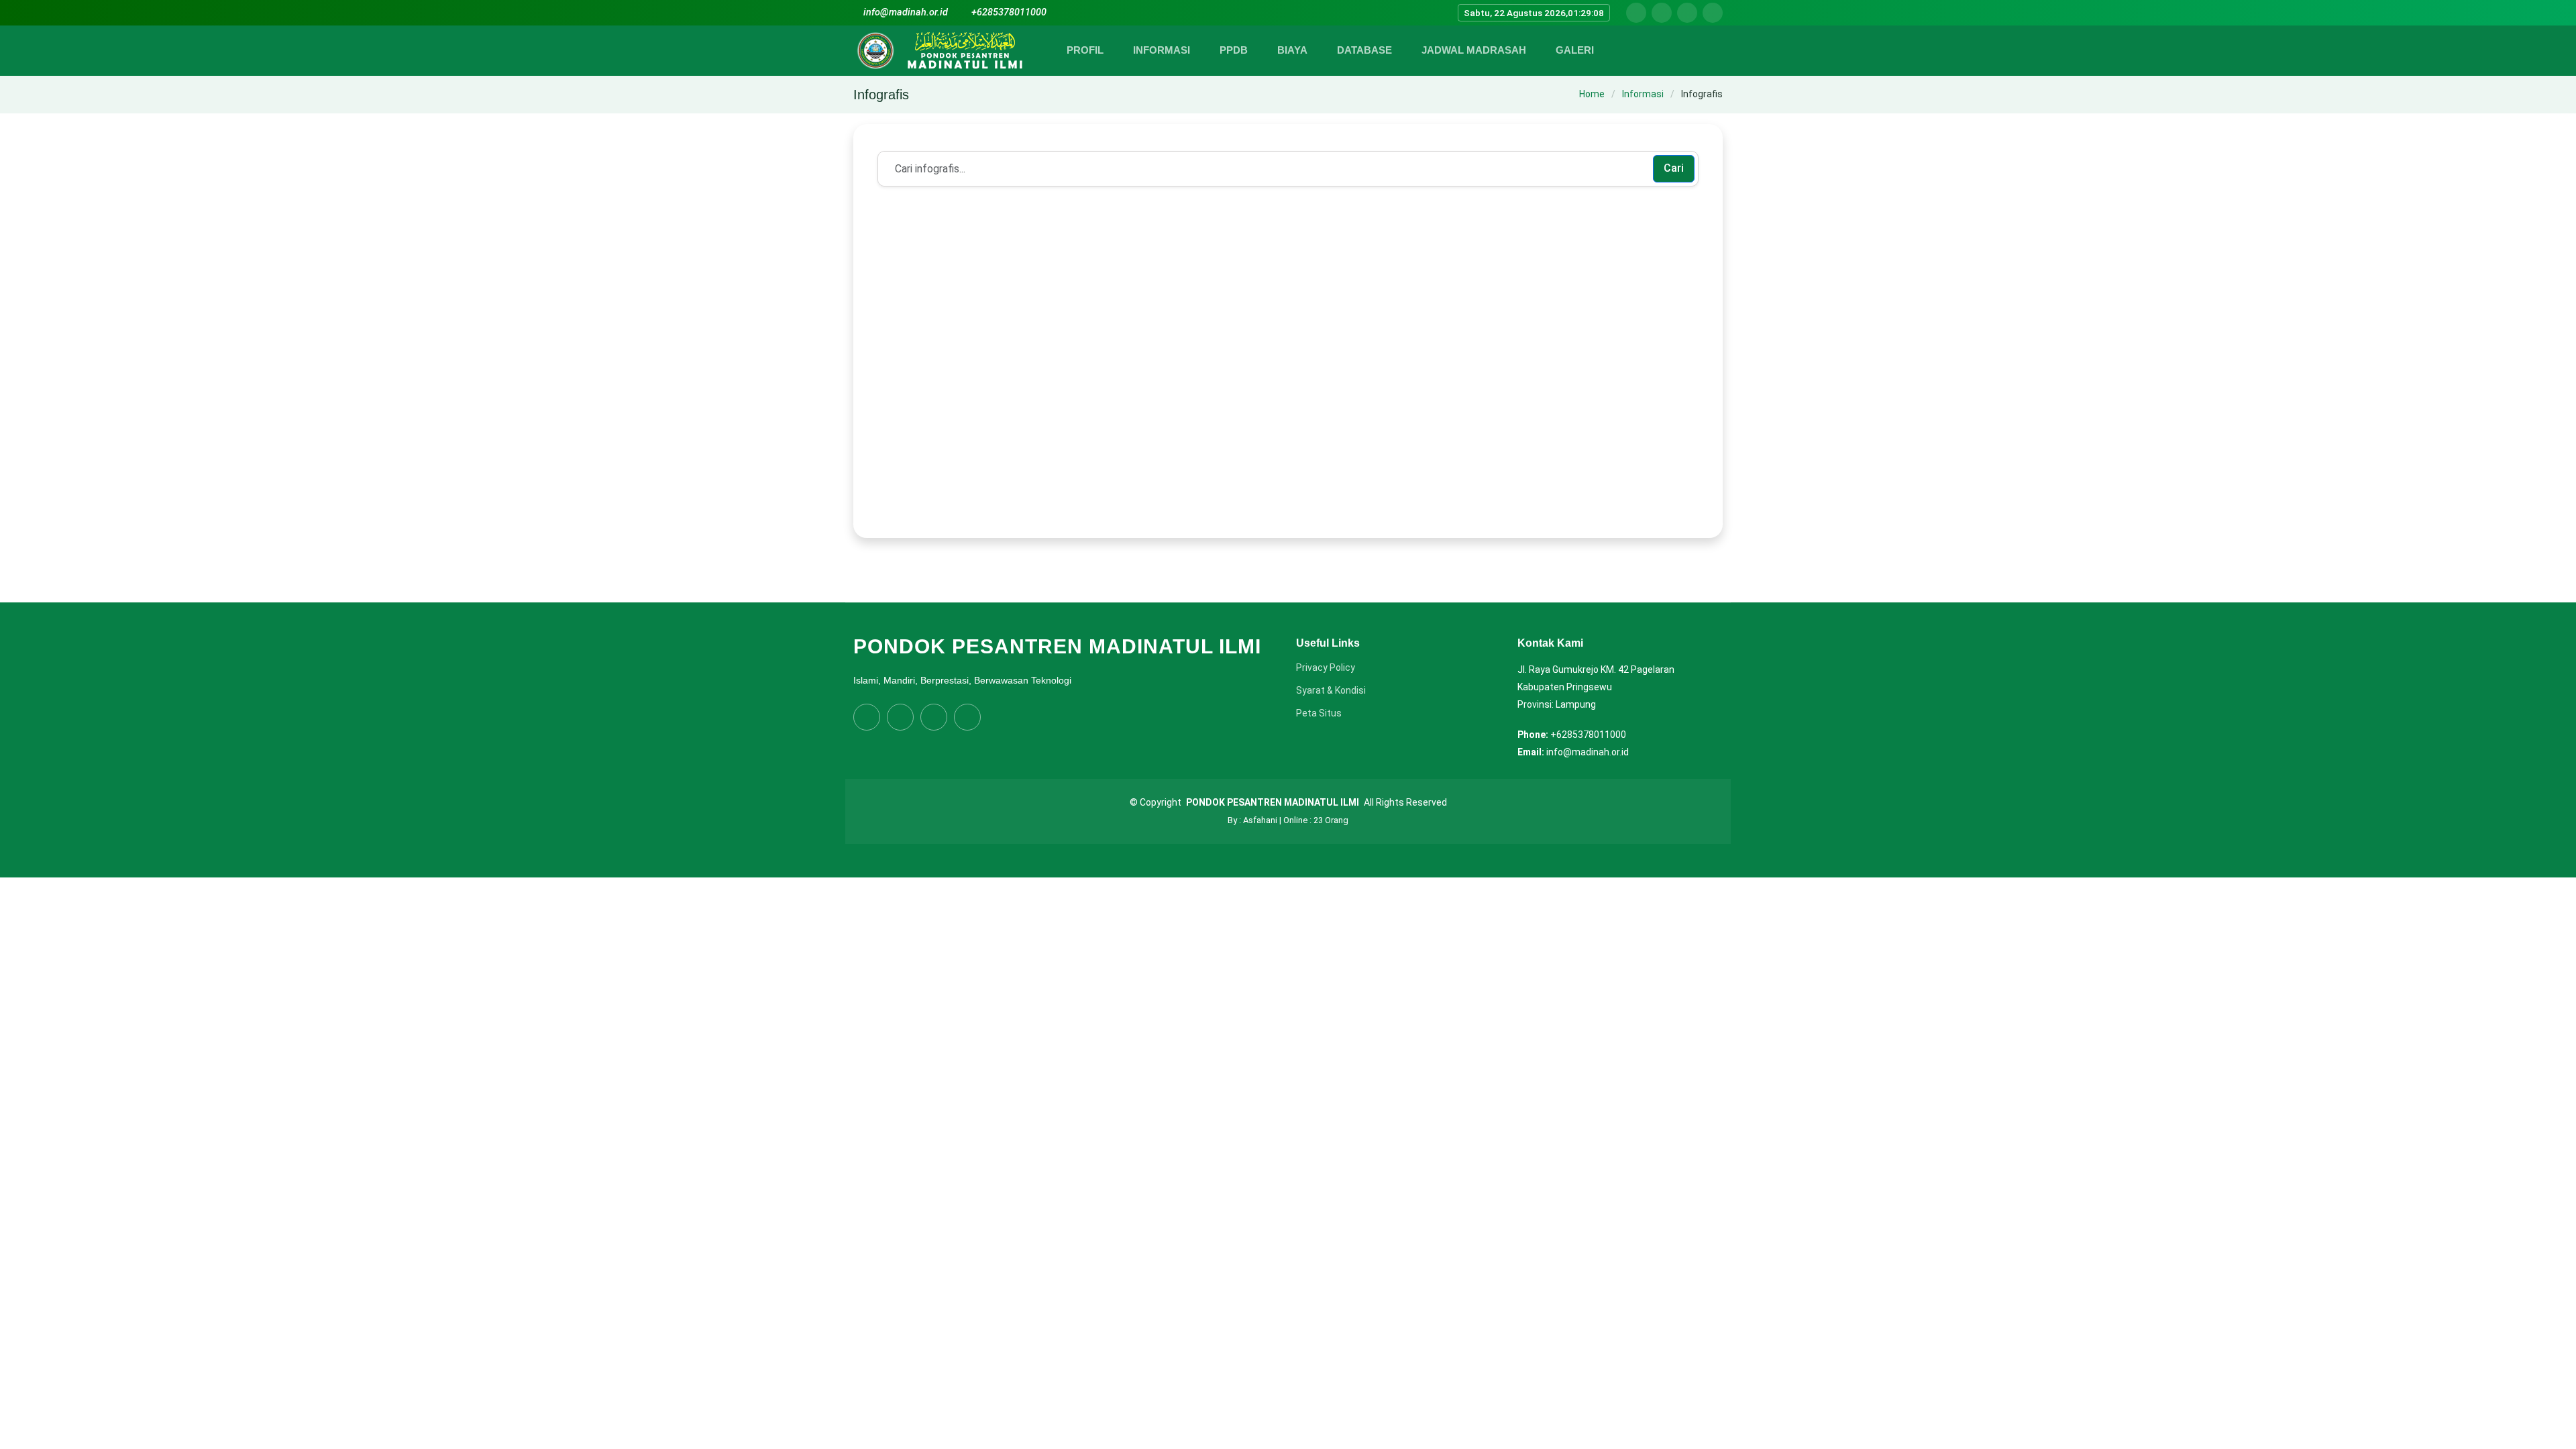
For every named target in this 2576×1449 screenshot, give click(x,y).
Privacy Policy (1326, 667)
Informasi (1643, 94)
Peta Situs (1319, 713)
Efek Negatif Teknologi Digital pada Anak (995, 576)
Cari (1674, 168)
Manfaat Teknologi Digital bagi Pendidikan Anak (1280, 576)
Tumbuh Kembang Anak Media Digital (1524, 576)
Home (1592, 94)
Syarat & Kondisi (1331, 690)
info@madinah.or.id (906, 12)
